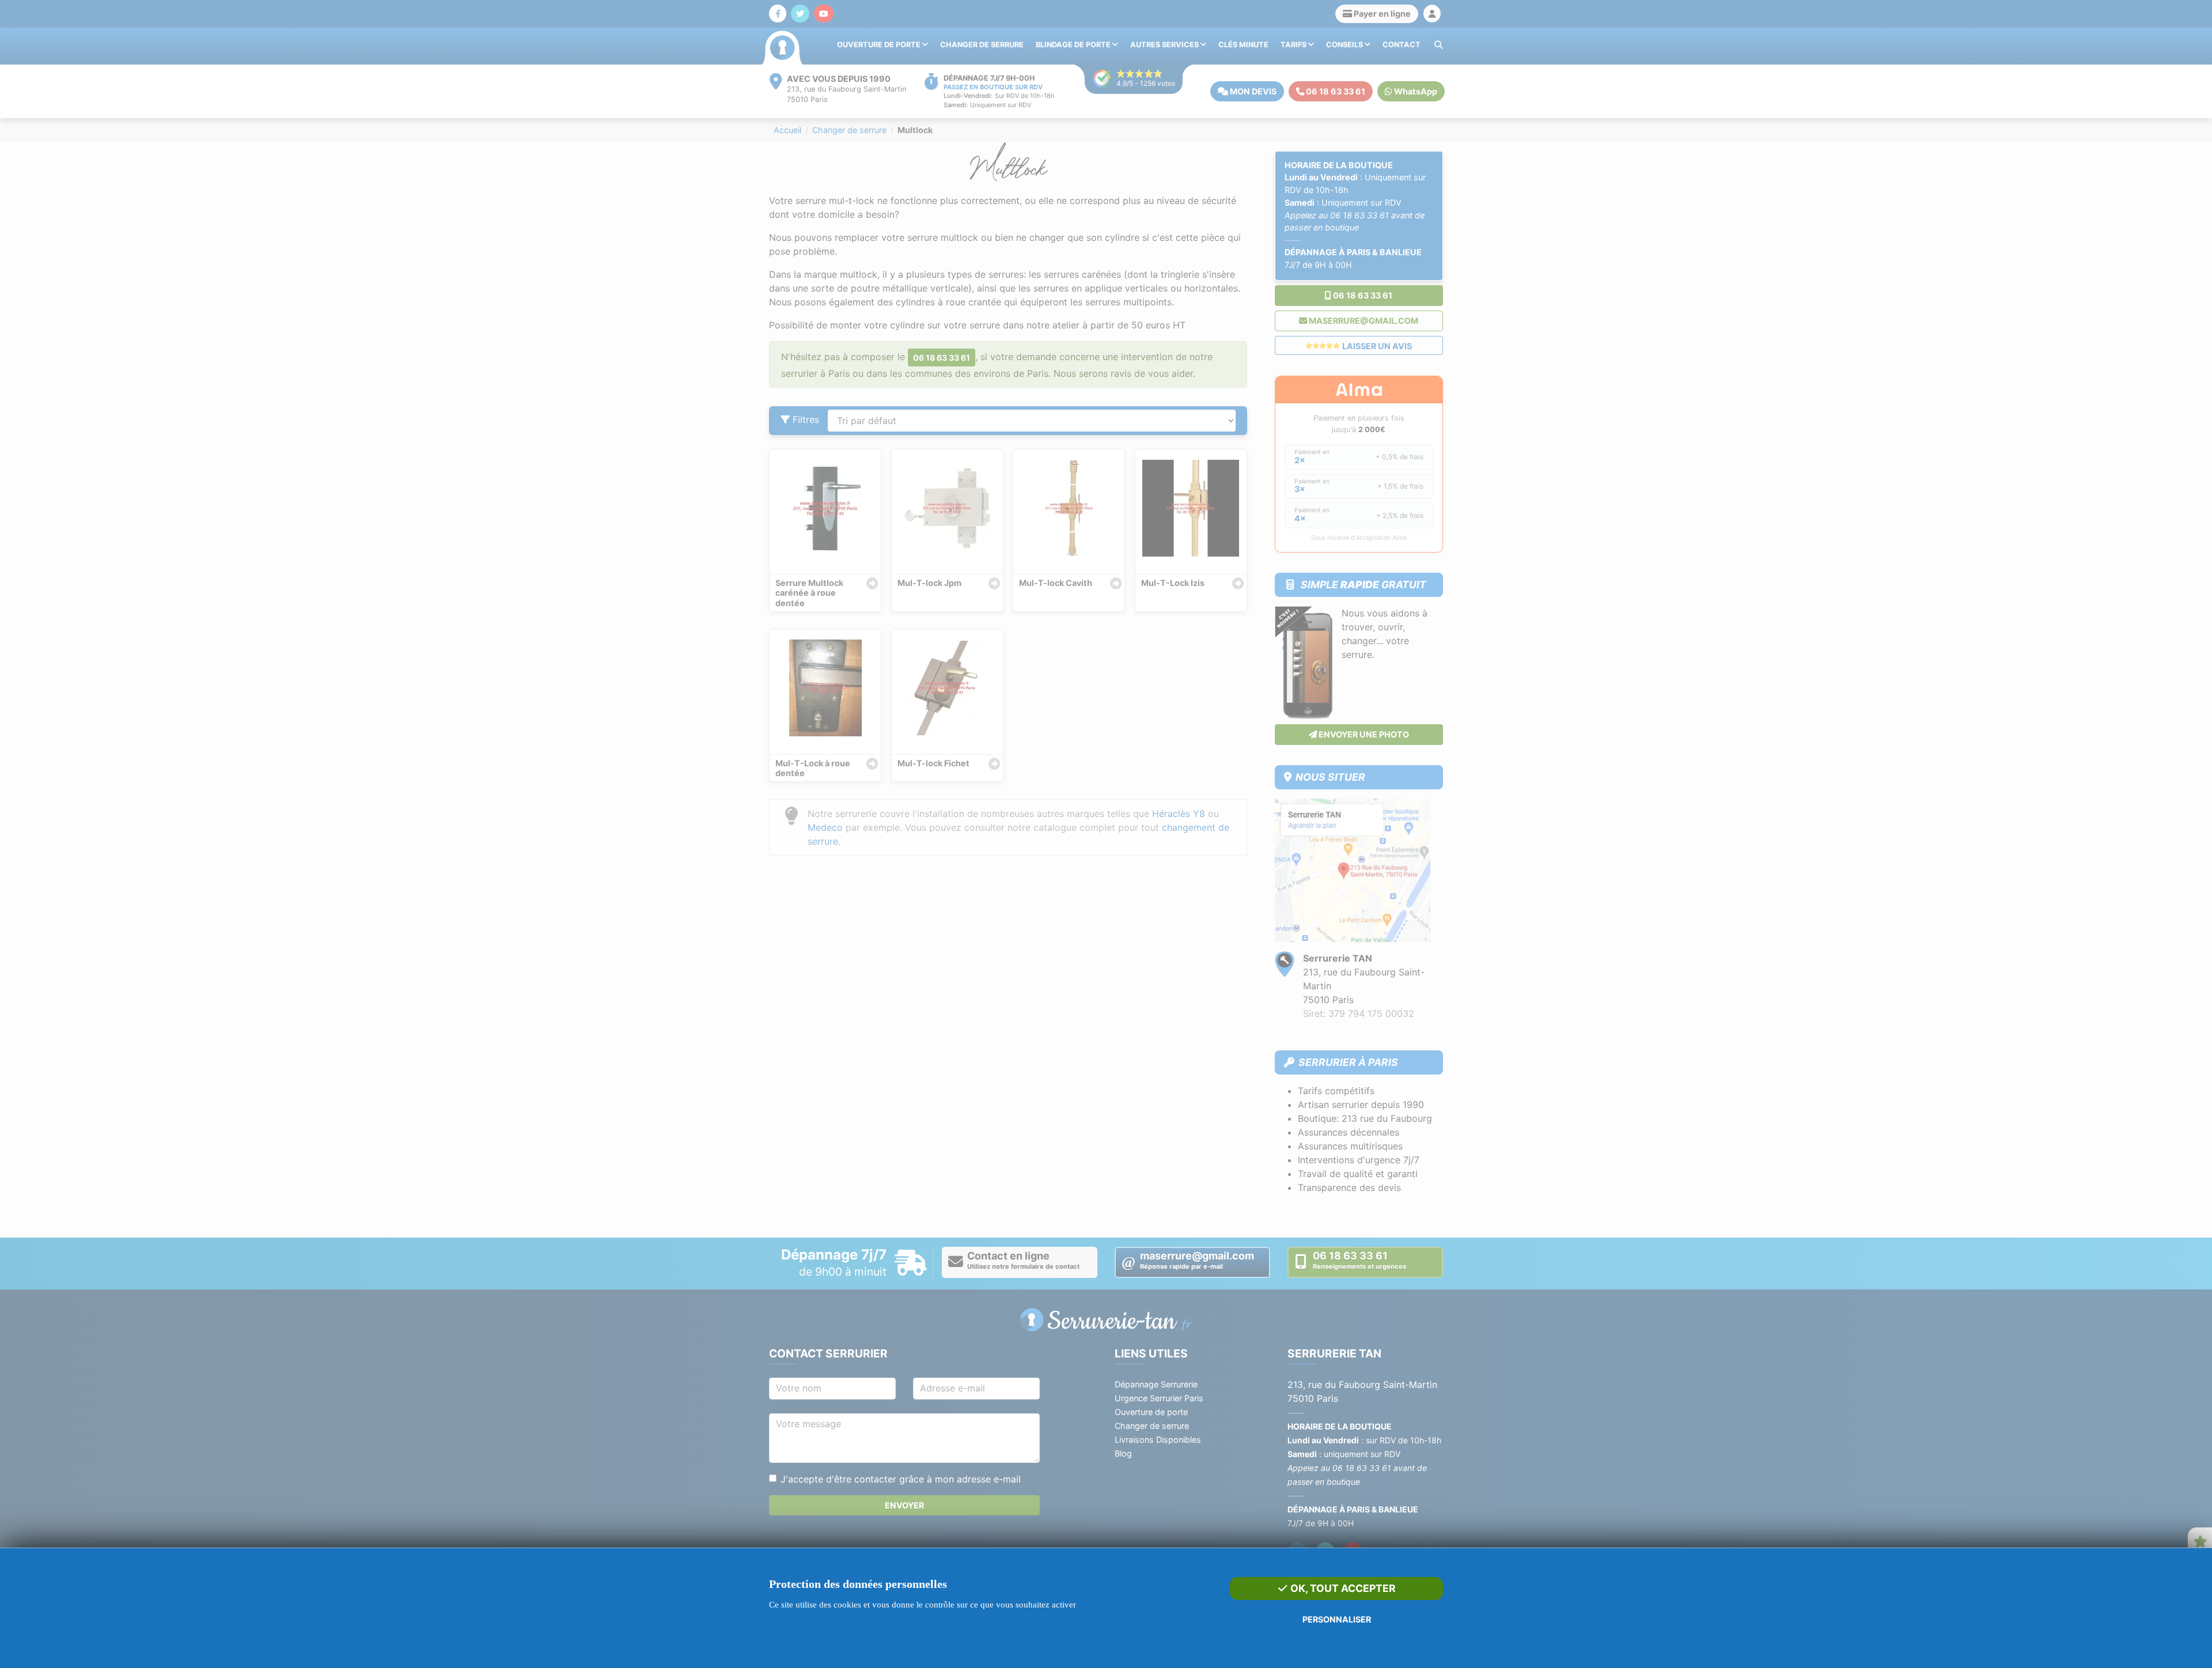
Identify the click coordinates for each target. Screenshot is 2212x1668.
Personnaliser (1337, 1619)
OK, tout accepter (1342, 1588)
